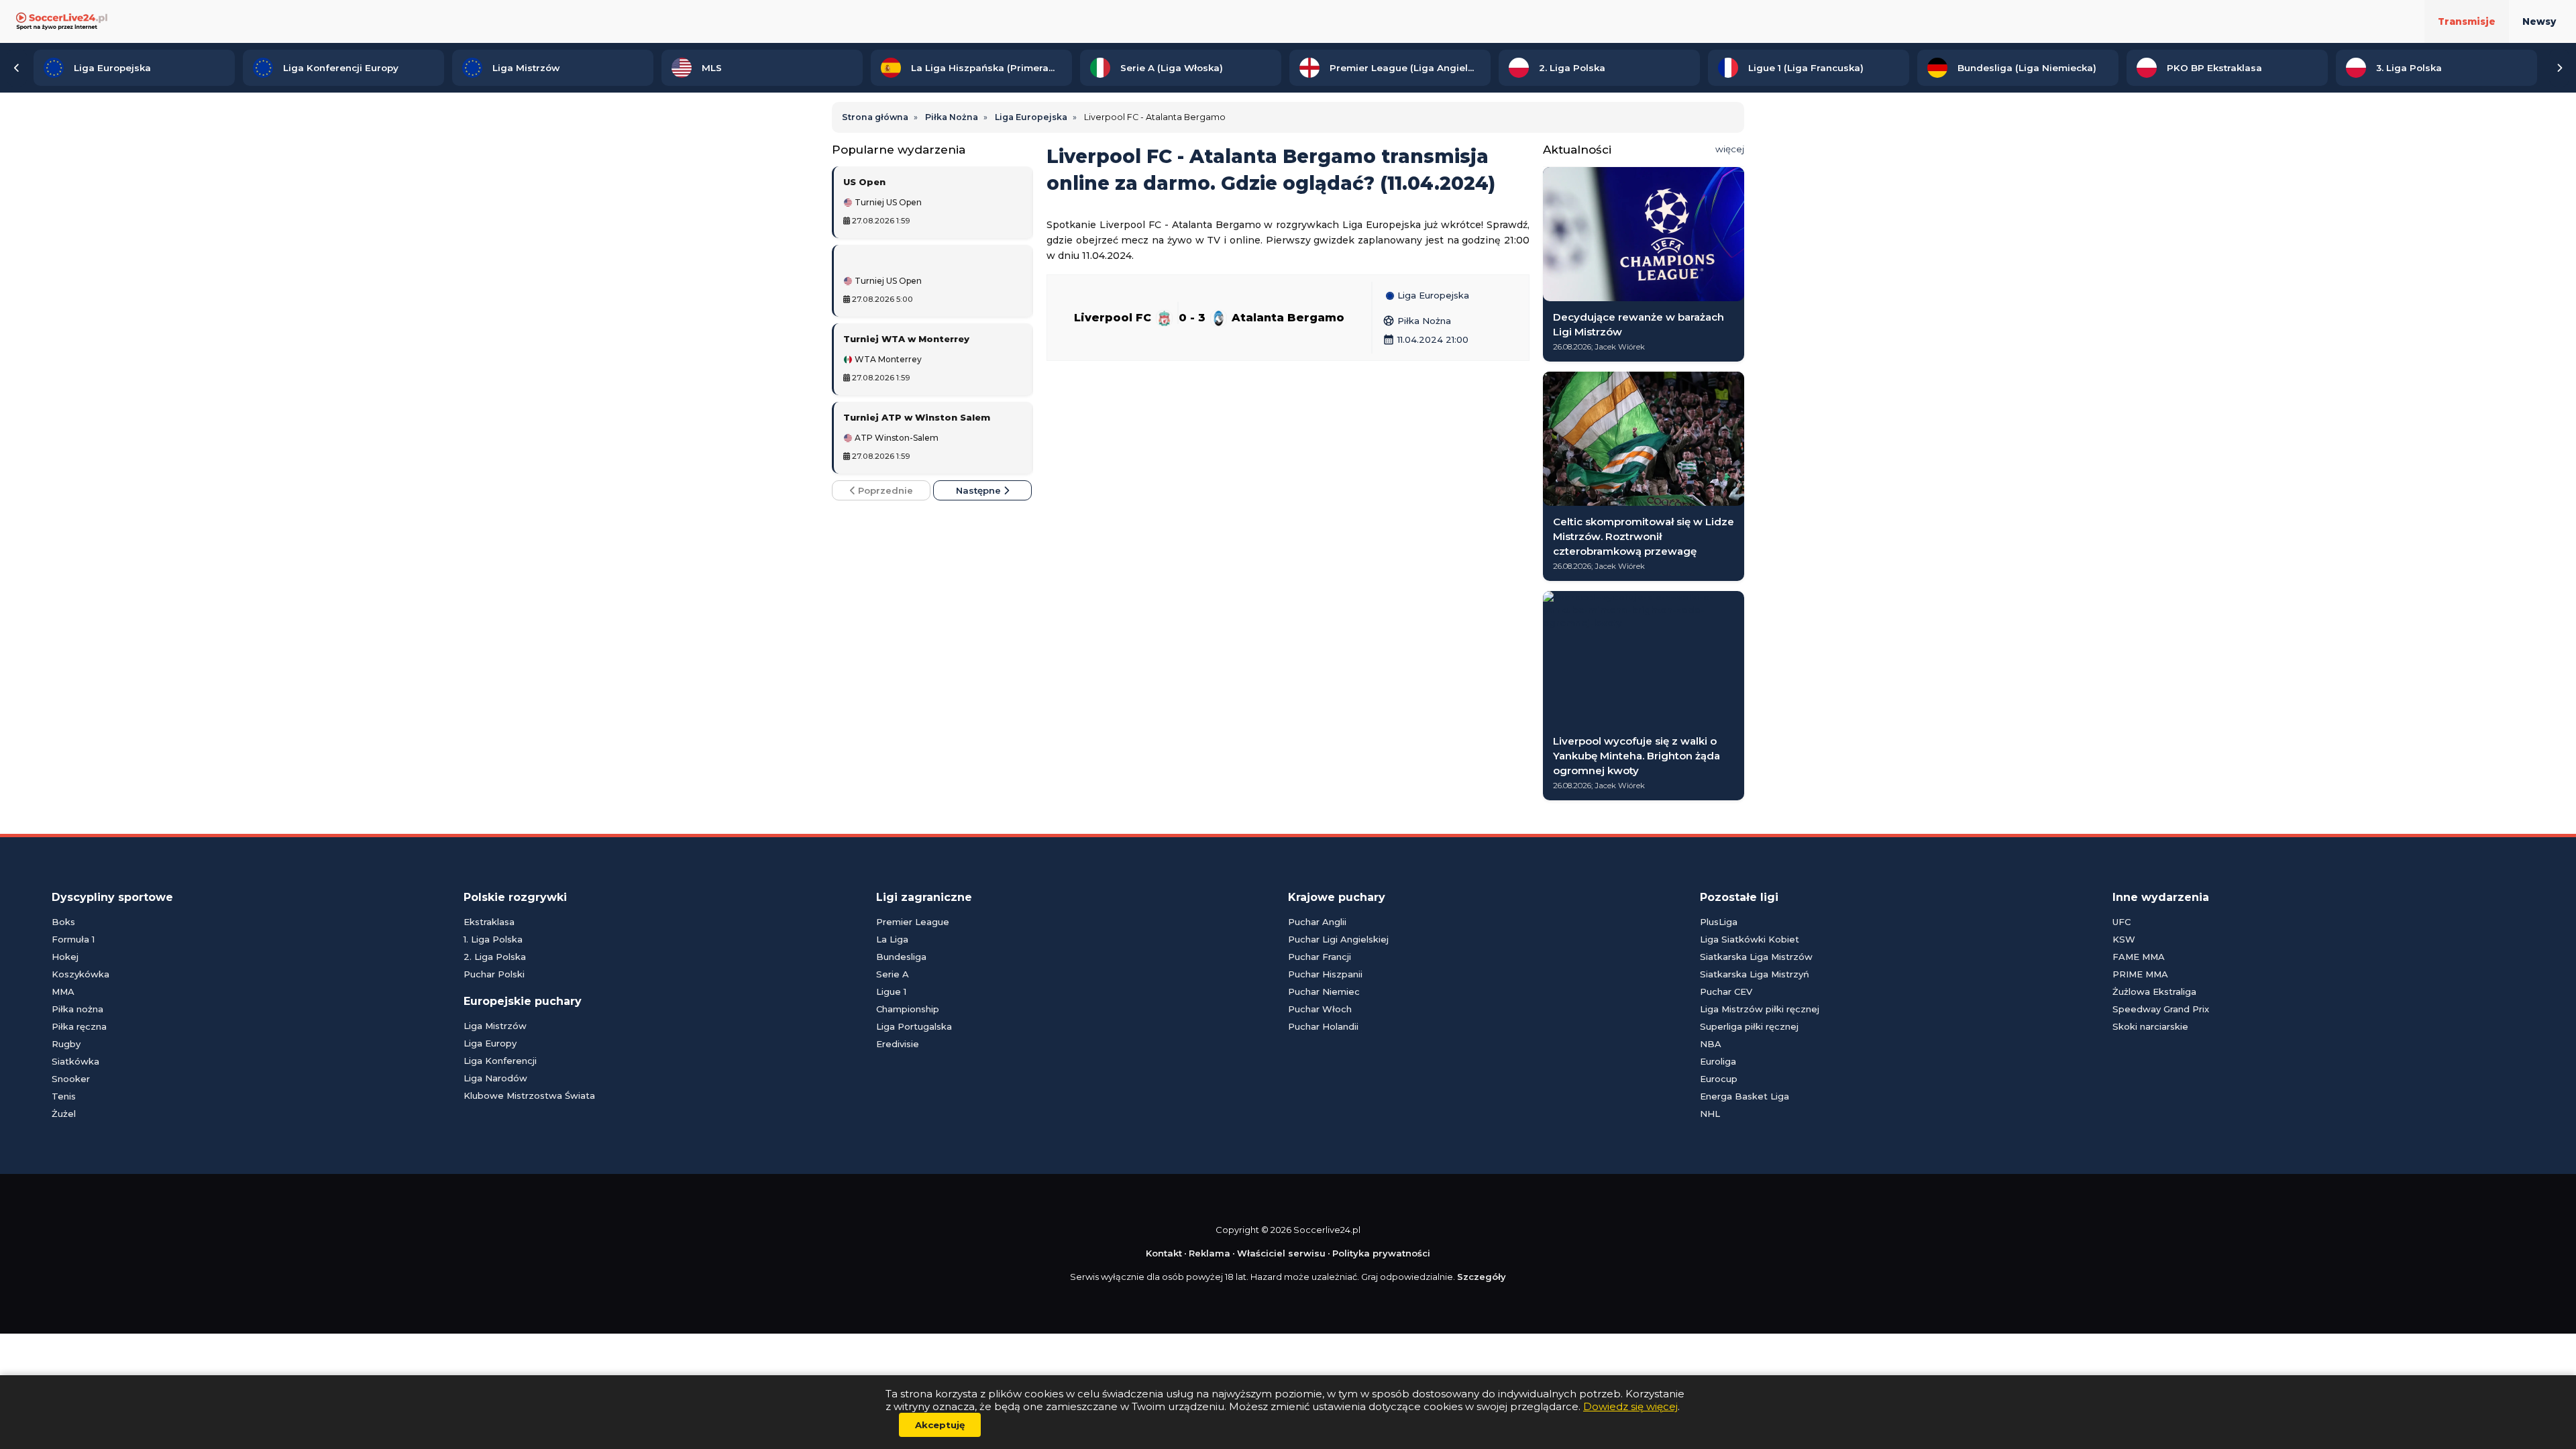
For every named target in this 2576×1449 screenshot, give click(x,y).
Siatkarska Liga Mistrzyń (1755, 974)
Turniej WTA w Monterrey (906, 339)
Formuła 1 (73, 939)
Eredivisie (898, 1044)
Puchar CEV (1726, 991)
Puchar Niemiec (1324, 991)
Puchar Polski (494, 974)
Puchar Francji (1320, 957)
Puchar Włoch (1320, 1009)
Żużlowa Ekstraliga (2154, 991)
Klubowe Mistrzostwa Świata (529, 1095)
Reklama (1210, 1253)
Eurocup (1719, 1079)
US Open (864, 182)
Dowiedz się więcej (1630, 1406)
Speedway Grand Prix (2161, 1009)
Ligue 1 (891, 991)
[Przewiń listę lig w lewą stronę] (17, 68)
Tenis (64, 1096)
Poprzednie (884, 490)
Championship (908, 1009)
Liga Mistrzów (495, 1026)
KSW (2124, 939)
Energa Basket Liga (1745, 1096)
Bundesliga (901, 957)
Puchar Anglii (1317, 922)
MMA (63, 991)
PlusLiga (1719, 922)
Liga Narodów (495, 1078)
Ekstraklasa (489, 922)
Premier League (913, 922)
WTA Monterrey (887, 360)
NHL (1710, 1114)
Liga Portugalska (914, 1026)
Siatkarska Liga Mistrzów (1756, 957)
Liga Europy (490, 1043)
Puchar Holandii (1323, 1026)
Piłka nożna (77, 1009)
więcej (1730, 149)
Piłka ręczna (79, 1026)
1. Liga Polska (493, 939)
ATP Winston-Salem (896, 438)
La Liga (892, 939)
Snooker (71, 1079)
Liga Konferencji (500, 1061)
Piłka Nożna (1417, 321)
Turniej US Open (887, 203)
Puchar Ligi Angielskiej (1338, 939)
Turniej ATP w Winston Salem (917, 417)
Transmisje (2467, 21)
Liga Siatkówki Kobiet (1750, 939)
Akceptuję (940, 1425)
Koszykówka (80, 974)
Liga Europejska (1432, 296)
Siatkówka (75, 1061)
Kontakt (1164, 1253)
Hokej (65, 957)
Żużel (64, 1114)
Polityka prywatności (1381, 1253)
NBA (1711, 1044)
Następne (980, 490)
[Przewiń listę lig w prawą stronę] (2559, 68)
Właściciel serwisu (1281, 1253)
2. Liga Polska (495, 957)
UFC (2122, 922)
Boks (63, 922)
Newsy (2539, 21)
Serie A (893, 974)
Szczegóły (1482, 1277)
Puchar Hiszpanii (1325, 974)
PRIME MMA (2140, 974)
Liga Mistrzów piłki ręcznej (1760, 1009)
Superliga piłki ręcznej (1749, 1026)
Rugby (66, 1044)
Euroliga (1718, 1061)
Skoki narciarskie (2150, 1026)
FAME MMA (2139, 957)
